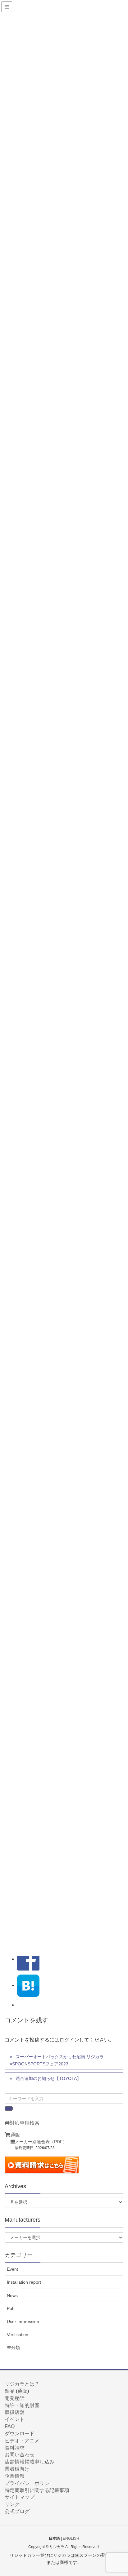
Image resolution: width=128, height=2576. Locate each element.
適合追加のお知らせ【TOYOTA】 (48, 2078)
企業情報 (15, 2476)
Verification (18, 2334)
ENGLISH (71, 2538)
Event (12, 2269)
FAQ (10, 2426)
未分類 (13, 2348)
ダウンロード (20, 2434)
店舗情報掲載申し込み (30, 2462)
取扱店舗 (15, 2412)
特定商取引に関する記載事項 (37, 2490)
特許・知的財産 (22, 2405)
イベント (15, 2419)
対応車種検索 (25, 2123)
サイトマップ (20, 2497)
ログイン (69, 2040)
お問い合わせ (20, 2455)
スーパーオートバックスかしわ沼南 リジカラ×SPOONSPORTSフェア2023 (57, 2060)
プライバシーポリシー (30, 2483)
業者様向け (17, 2469)
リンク (12, 2504)
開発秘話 (15, 2398)
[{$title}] (28, 1985)
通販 (15, 2135)
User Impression (23, 2321)
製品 (10, 2391)
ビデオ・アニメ (22, 2441)
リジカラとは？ (22, 2384)
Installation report (24, 2282)
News (12, 2295)
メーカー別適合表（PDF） (41, 2142)
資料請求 (15, 2448)
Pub (11, 2308)
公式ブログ (17, 2511)
